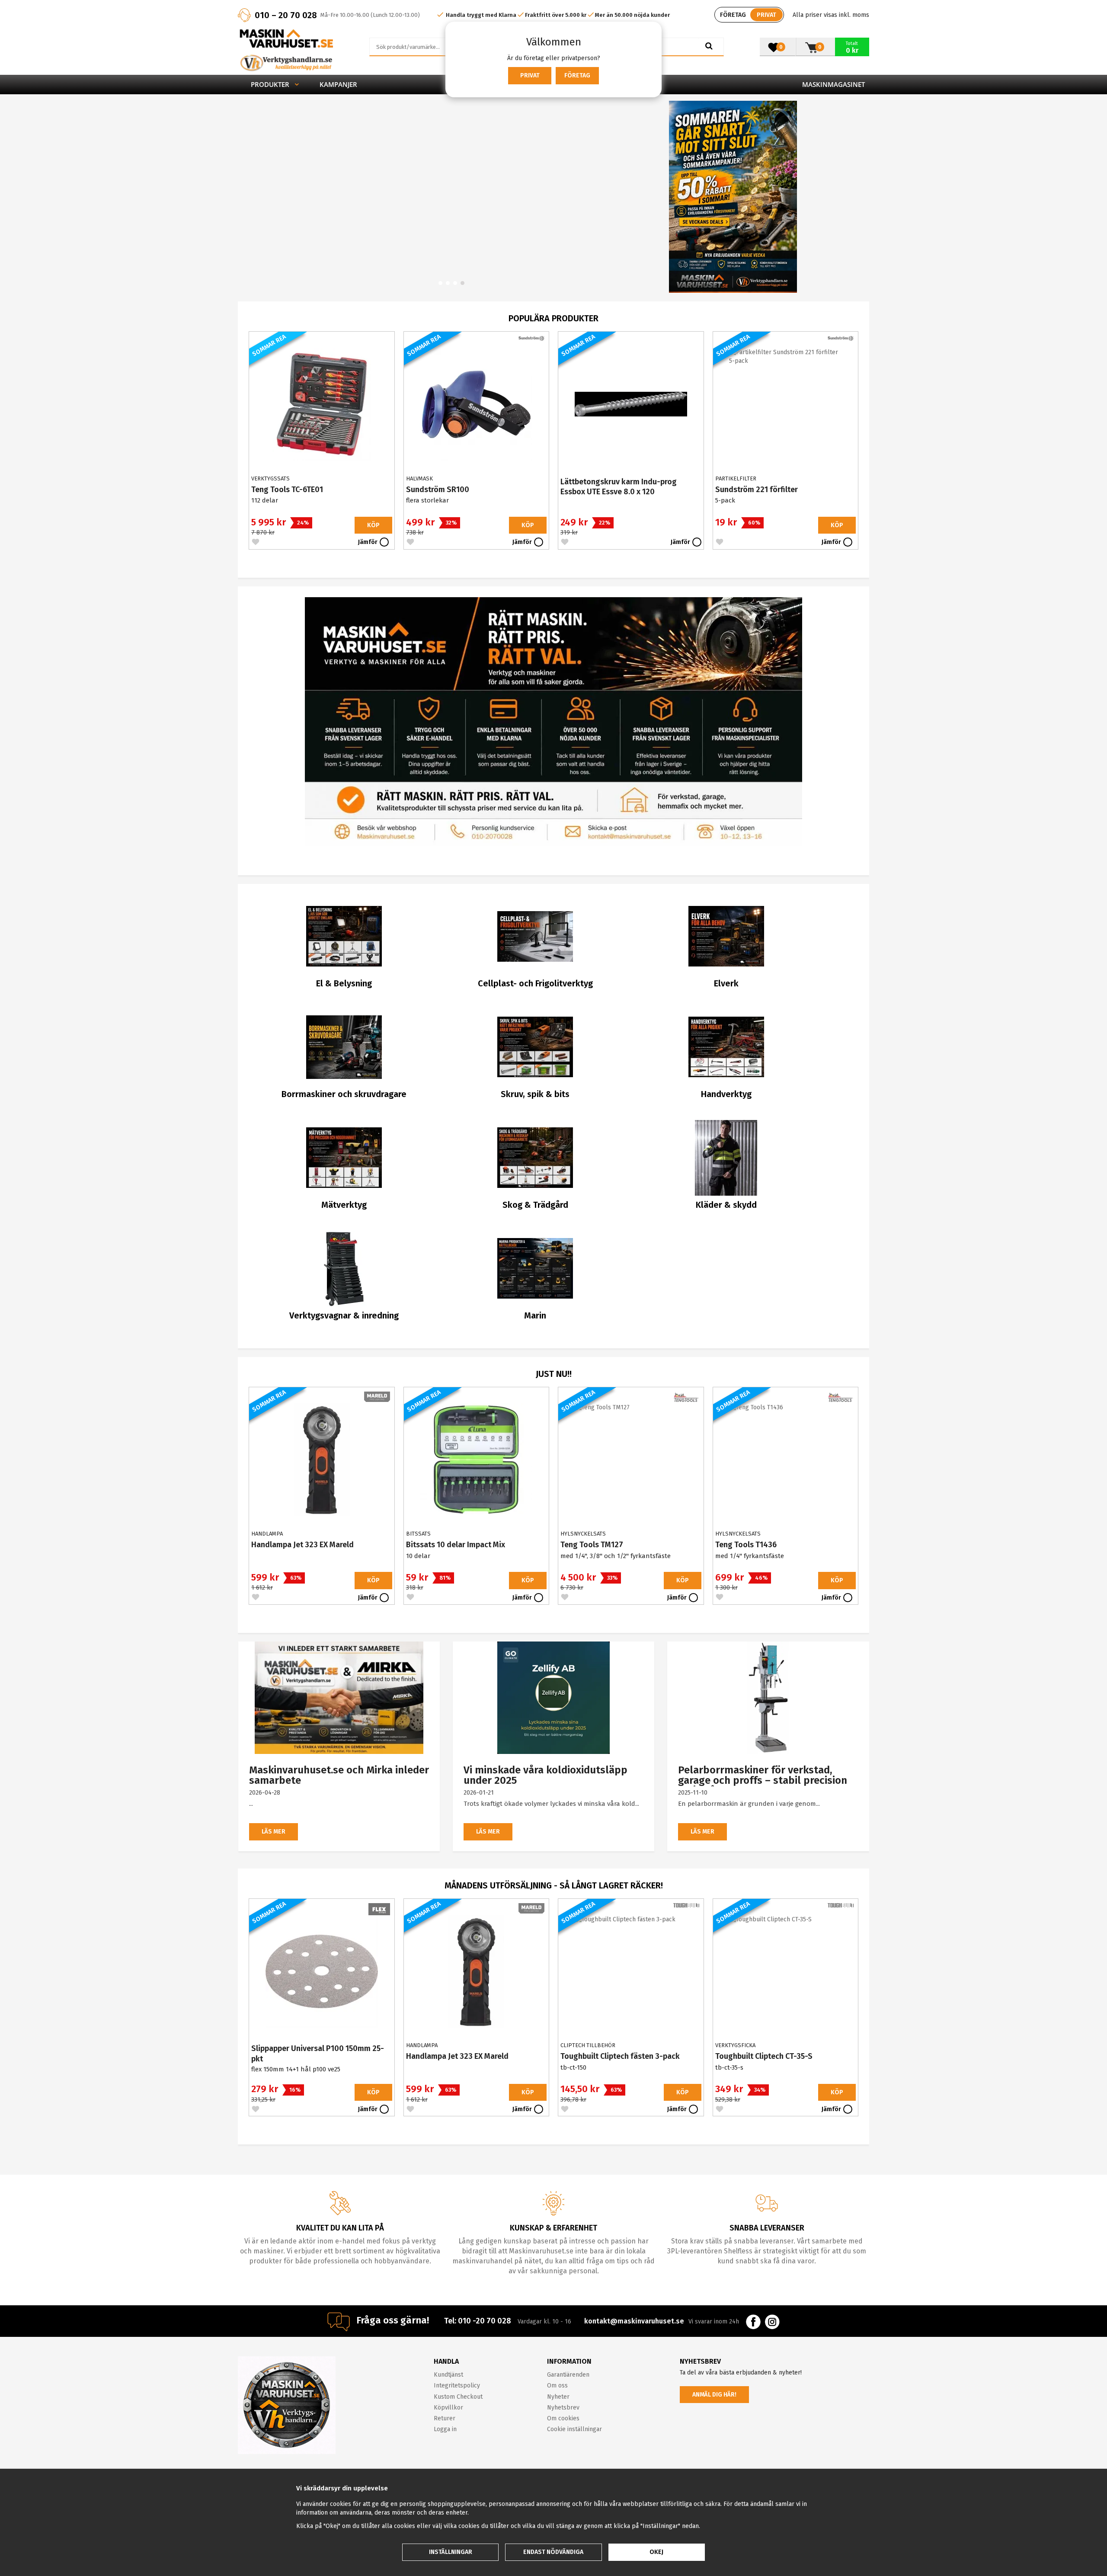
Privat (530, 75)
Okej (656, 2552)
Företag (577, 75)
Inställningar (451, 2552)
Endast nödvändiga (553, 2552)
